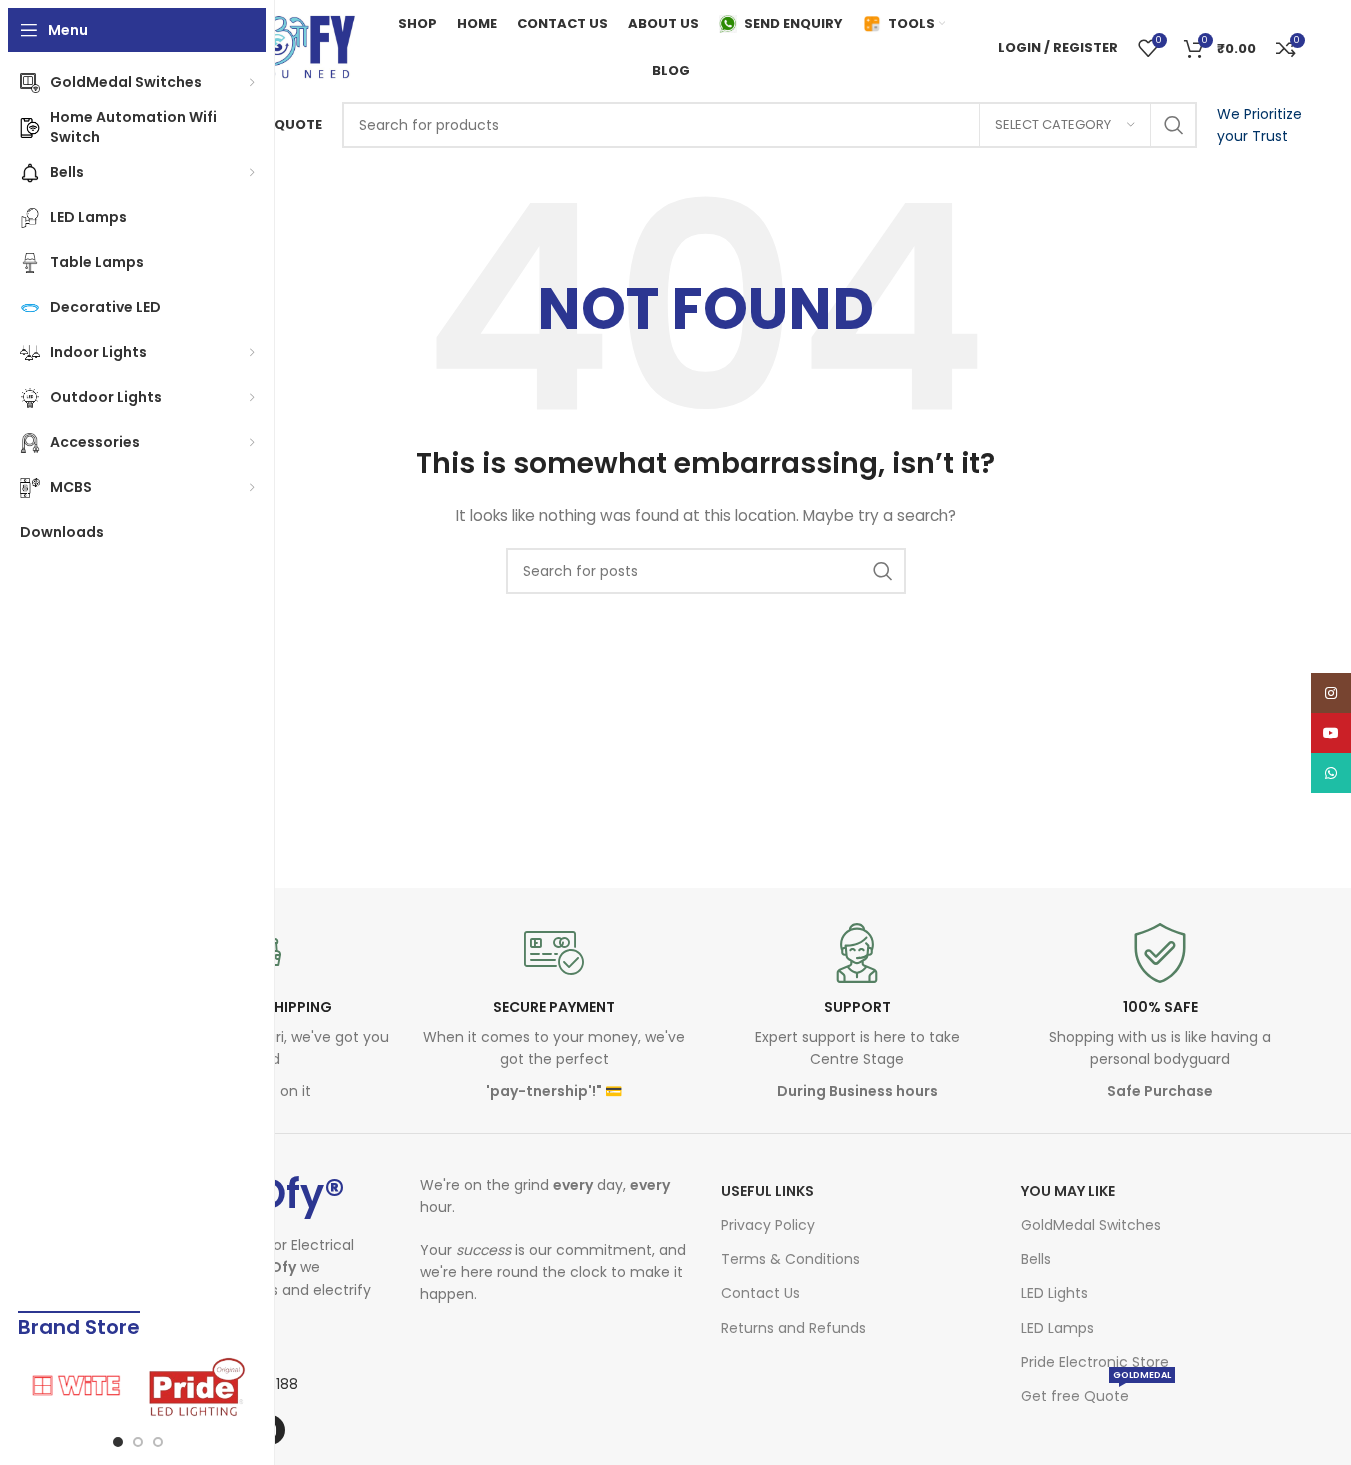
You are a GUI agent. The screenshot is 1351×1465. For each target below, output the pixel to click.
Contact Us (760, 1293)
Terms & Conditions (790, 1259)
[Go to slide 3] (158, 1442)
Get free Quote (1096, 1392)
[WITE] (78, 1387)
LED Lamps (1057, 1328)
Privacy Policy (768, 1225)
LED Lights (1054, 1293)
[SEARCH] (1174, 125)
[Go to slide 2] (138, 1442)
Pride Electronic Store (1095, 1362)
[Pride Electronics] (198, 1387)
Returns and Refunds (793, 1328)
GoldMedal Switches (1091, 1225)
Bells (1036, 1259)
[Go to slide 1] (118, 1442)
